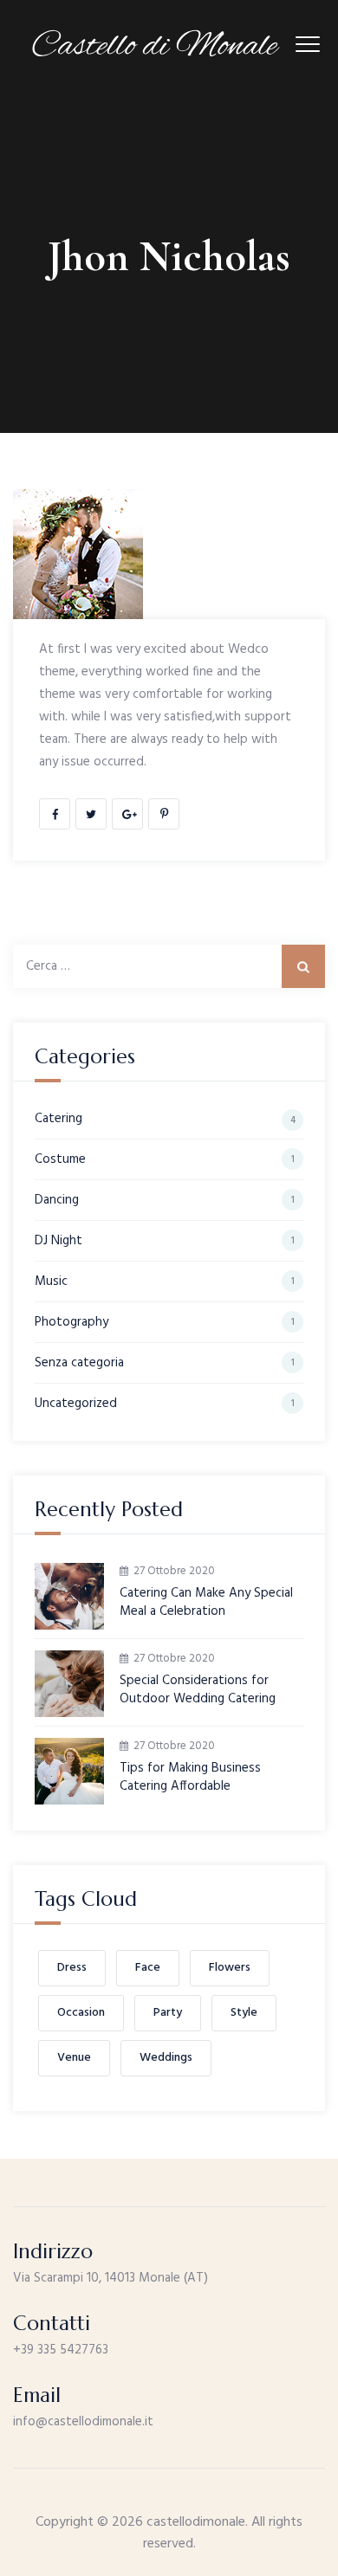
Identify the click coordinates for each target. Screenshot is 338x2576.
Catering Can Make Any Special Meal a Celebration (206, 1603)
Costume (60, 1159)
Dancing (57, 1200)
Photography (71, 1322)
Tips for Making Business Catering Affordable (190, 1778)
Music (51, 1282)
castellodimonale (196, 2522)
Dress (72, 1968)
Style (244, 2013)
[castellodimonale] (156, 43)
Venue (74, 2058)
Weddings (166, 2058)
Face (148, 1968)
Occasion (81, 2013)
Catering (58, 1119)
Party (168, 2013)
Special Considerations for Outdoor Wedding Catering (198, 1690)
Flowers (230, 1968)
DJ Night (58, 1241)
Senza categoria (79, 1363)
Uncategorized (76, 1404)
